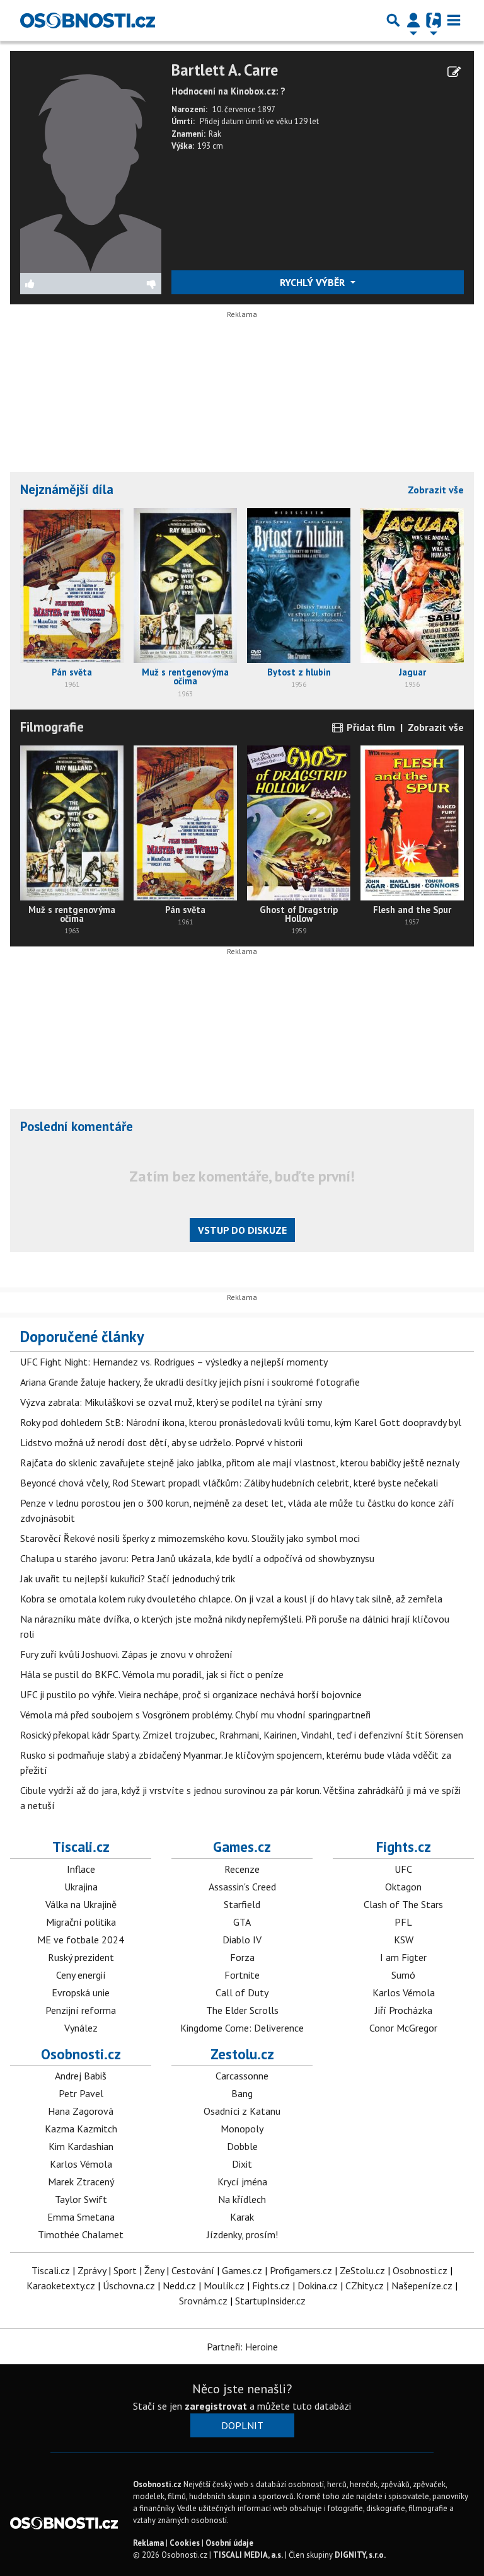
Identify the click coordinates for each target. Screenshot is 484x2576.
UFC (403, 1869)
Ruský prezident (81, 1957)
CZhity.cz (365, 2286)
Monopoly (242, 2129)
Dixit (242, 2164)
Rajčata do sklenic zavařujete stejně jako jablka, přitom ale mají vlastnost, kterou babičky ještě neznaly (240, 1463)
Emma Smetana (81, 2217)
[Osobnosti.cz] (88, 20)
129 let (307, 121)
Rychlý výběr (314, 282)
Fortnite (242, 1975)
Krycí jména (242, 2182)
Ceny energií (81, 1975)
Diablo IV (242, 1940)
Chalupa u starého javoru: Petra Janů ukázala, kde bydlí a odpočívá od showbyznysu (197, 1558)
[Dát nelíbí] (126, 284)
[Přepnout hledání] (393, 20)
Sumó (403, 1975)
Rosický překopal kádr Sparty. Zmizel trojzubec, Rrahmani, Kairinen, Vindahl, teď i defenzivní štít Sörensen (242, 1735)
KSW (404, 1940)
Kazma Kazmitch (81, 2129)
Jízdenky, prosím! (242, 2234)
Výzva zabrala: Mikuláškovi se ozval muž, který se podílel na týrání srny (171, 1402)
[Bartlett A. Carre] (91, 166)
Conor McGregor (403, 2028)
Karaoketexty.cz (61, 2286)
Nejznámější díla (67, 489)
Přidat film (370, 727)
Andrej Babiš (81, 2076)
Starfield (242, 1904)
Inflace (81, 1869)
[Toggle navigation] (454, 20)
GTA (242, 1922)
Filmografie (52, 727)
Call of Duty (242, 1992)
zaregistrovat (216, 2406)
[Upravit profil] (454, 72)
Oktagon (403, 1887)
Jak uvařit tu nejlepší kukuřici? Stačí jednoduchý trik (128, 1578)
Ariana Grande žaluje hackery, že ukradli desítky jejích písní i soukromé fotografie (190, 1382)
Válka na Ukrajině (81, 1904)
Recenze (242, 1869)
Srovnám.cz (203, 2301)
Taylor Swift (81, 2199)
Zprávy (92, 2270)
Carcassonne (242, 2076)
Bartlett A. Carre (225, 70)
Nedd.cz (179, 2286)
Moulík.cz (224, 2286)
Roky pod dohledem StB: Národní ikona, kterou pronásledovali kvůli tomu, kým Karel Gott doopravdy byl (241, 1422)
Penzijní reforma (81, 2010)
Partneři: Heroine (242, 2347)
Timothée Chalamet (81, 2234)
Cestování (193, 2270)
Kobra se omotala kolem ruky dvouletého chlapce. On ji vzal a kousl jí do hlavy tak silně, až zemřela (231, 1599)
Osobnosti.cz (81, 2054)
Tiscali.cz (81, 1847)
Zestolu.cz (242, 2054)
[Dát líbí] (56, 284)
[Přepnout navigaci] (413, 20)
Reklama (148, 2543)
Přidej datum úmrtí (232, 121)
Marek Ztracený (81, 2182)
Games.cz (242, 1847)
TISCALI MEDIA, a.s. (248, 2555)
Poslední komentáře (77, 1126)
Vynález (81, 2028)
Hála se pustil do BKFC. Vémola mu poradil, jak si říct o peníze (152, 1674)
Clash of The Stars (403, 1904)
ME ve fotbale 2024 (81, 1940)
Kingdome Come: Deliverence (242, 2028)
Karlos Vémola (404, 1992)
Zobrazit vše (436, 490)
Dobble (242, 2146)
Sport (125, 2270)
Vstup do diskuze (242, 1230)
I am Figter (403, 1957)
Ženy (154, 2270)
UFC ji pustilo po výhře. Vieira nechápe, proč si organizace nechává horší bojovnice (191, 1694)
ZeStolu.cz (362, 2270)
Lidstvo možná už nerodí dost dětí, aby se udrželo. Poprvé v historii (161, 1442)
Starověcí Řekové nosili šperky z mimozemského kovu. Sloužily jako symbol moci (190, 1538)
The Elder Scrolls (242, 2010)
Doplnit (242, 2425)
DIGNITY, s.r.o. (360, 2555)
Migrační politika (81, 1922)
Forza (242, 1957)
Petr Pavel (81, 2093)
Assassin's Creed (242, 1887)
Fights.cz (404, 1847)
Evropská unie (81, 1992)
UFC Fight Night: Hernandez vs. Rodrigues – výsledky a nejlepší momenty (174, 1362)
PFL (403, 1922)
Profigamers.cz (301, 2270)
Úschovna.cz (129, 2286)
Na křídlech (242, 2199)
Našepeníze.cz (422, 2286)
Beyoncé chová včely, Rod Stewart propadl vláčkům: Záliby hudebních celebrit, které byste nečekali (229, 1483)
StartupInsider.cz (270, 2301)
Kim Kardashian (81, 2146)
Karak (242, 2217)
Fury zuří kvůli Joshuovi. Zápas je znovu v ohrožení (126, 1654)
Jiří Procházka (404, 2010)
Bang (242, 2093)
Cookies (185, 2543)
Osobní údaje (229, 2543)
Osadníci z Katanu (242, 2111)
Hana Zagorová (81, 2111)
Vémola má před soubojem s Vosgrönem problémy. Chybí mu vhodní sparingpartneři (195, 1715)
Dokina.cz (318, 2286)
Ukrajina (81, 1887)
